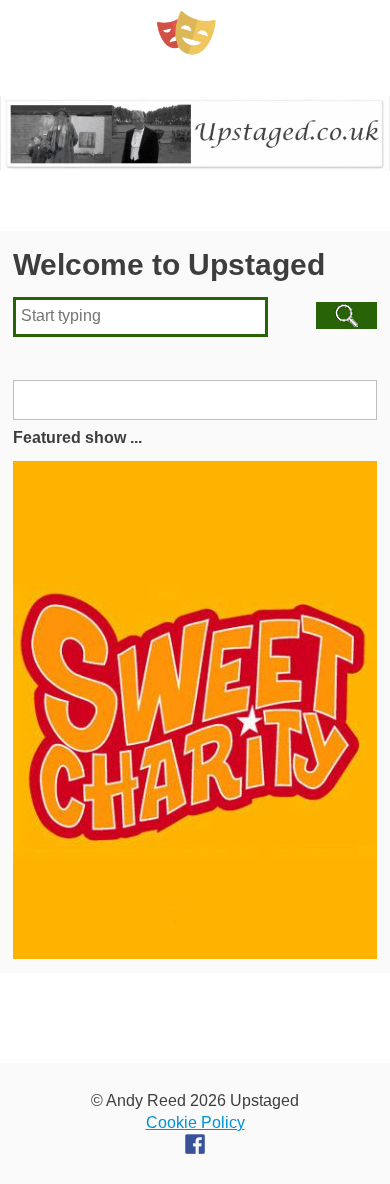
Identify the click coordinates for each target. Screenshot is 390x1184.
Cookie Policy (195, 1122)
